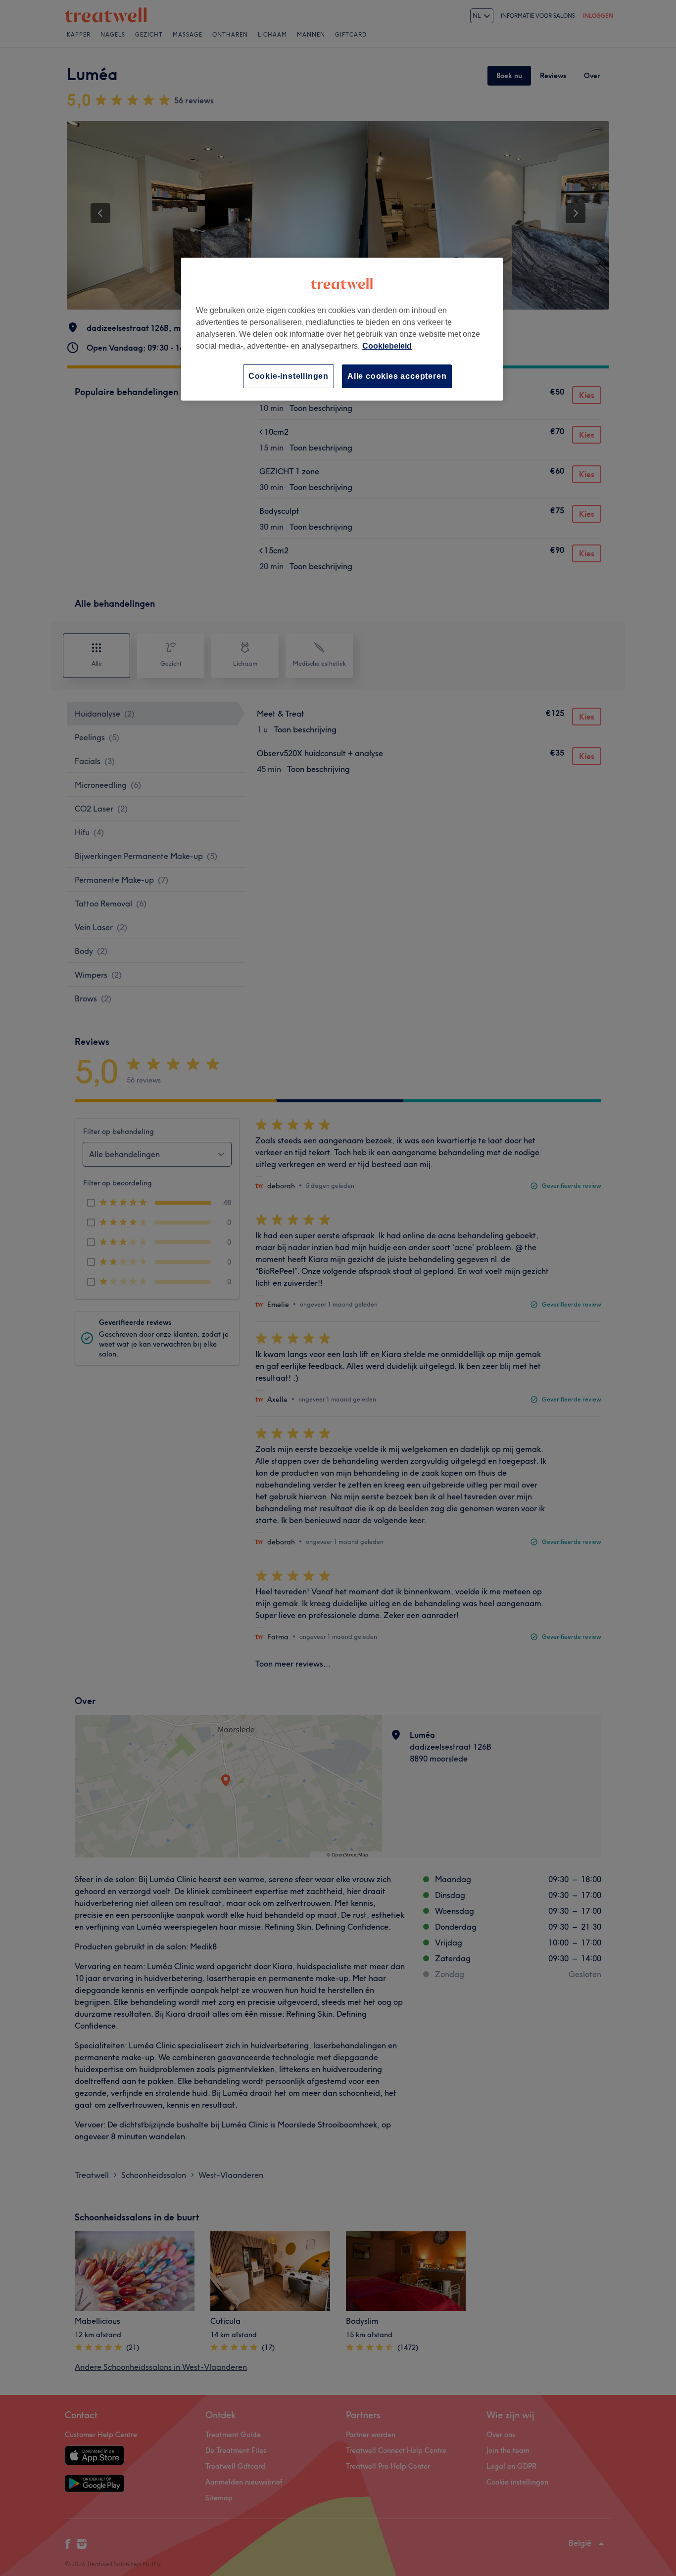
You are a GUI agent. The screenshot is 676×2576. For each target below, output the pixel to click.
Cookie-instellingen (289, 376)
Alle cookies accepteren (397, 376)
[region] (342, 329)
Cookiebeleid (387, 346)
